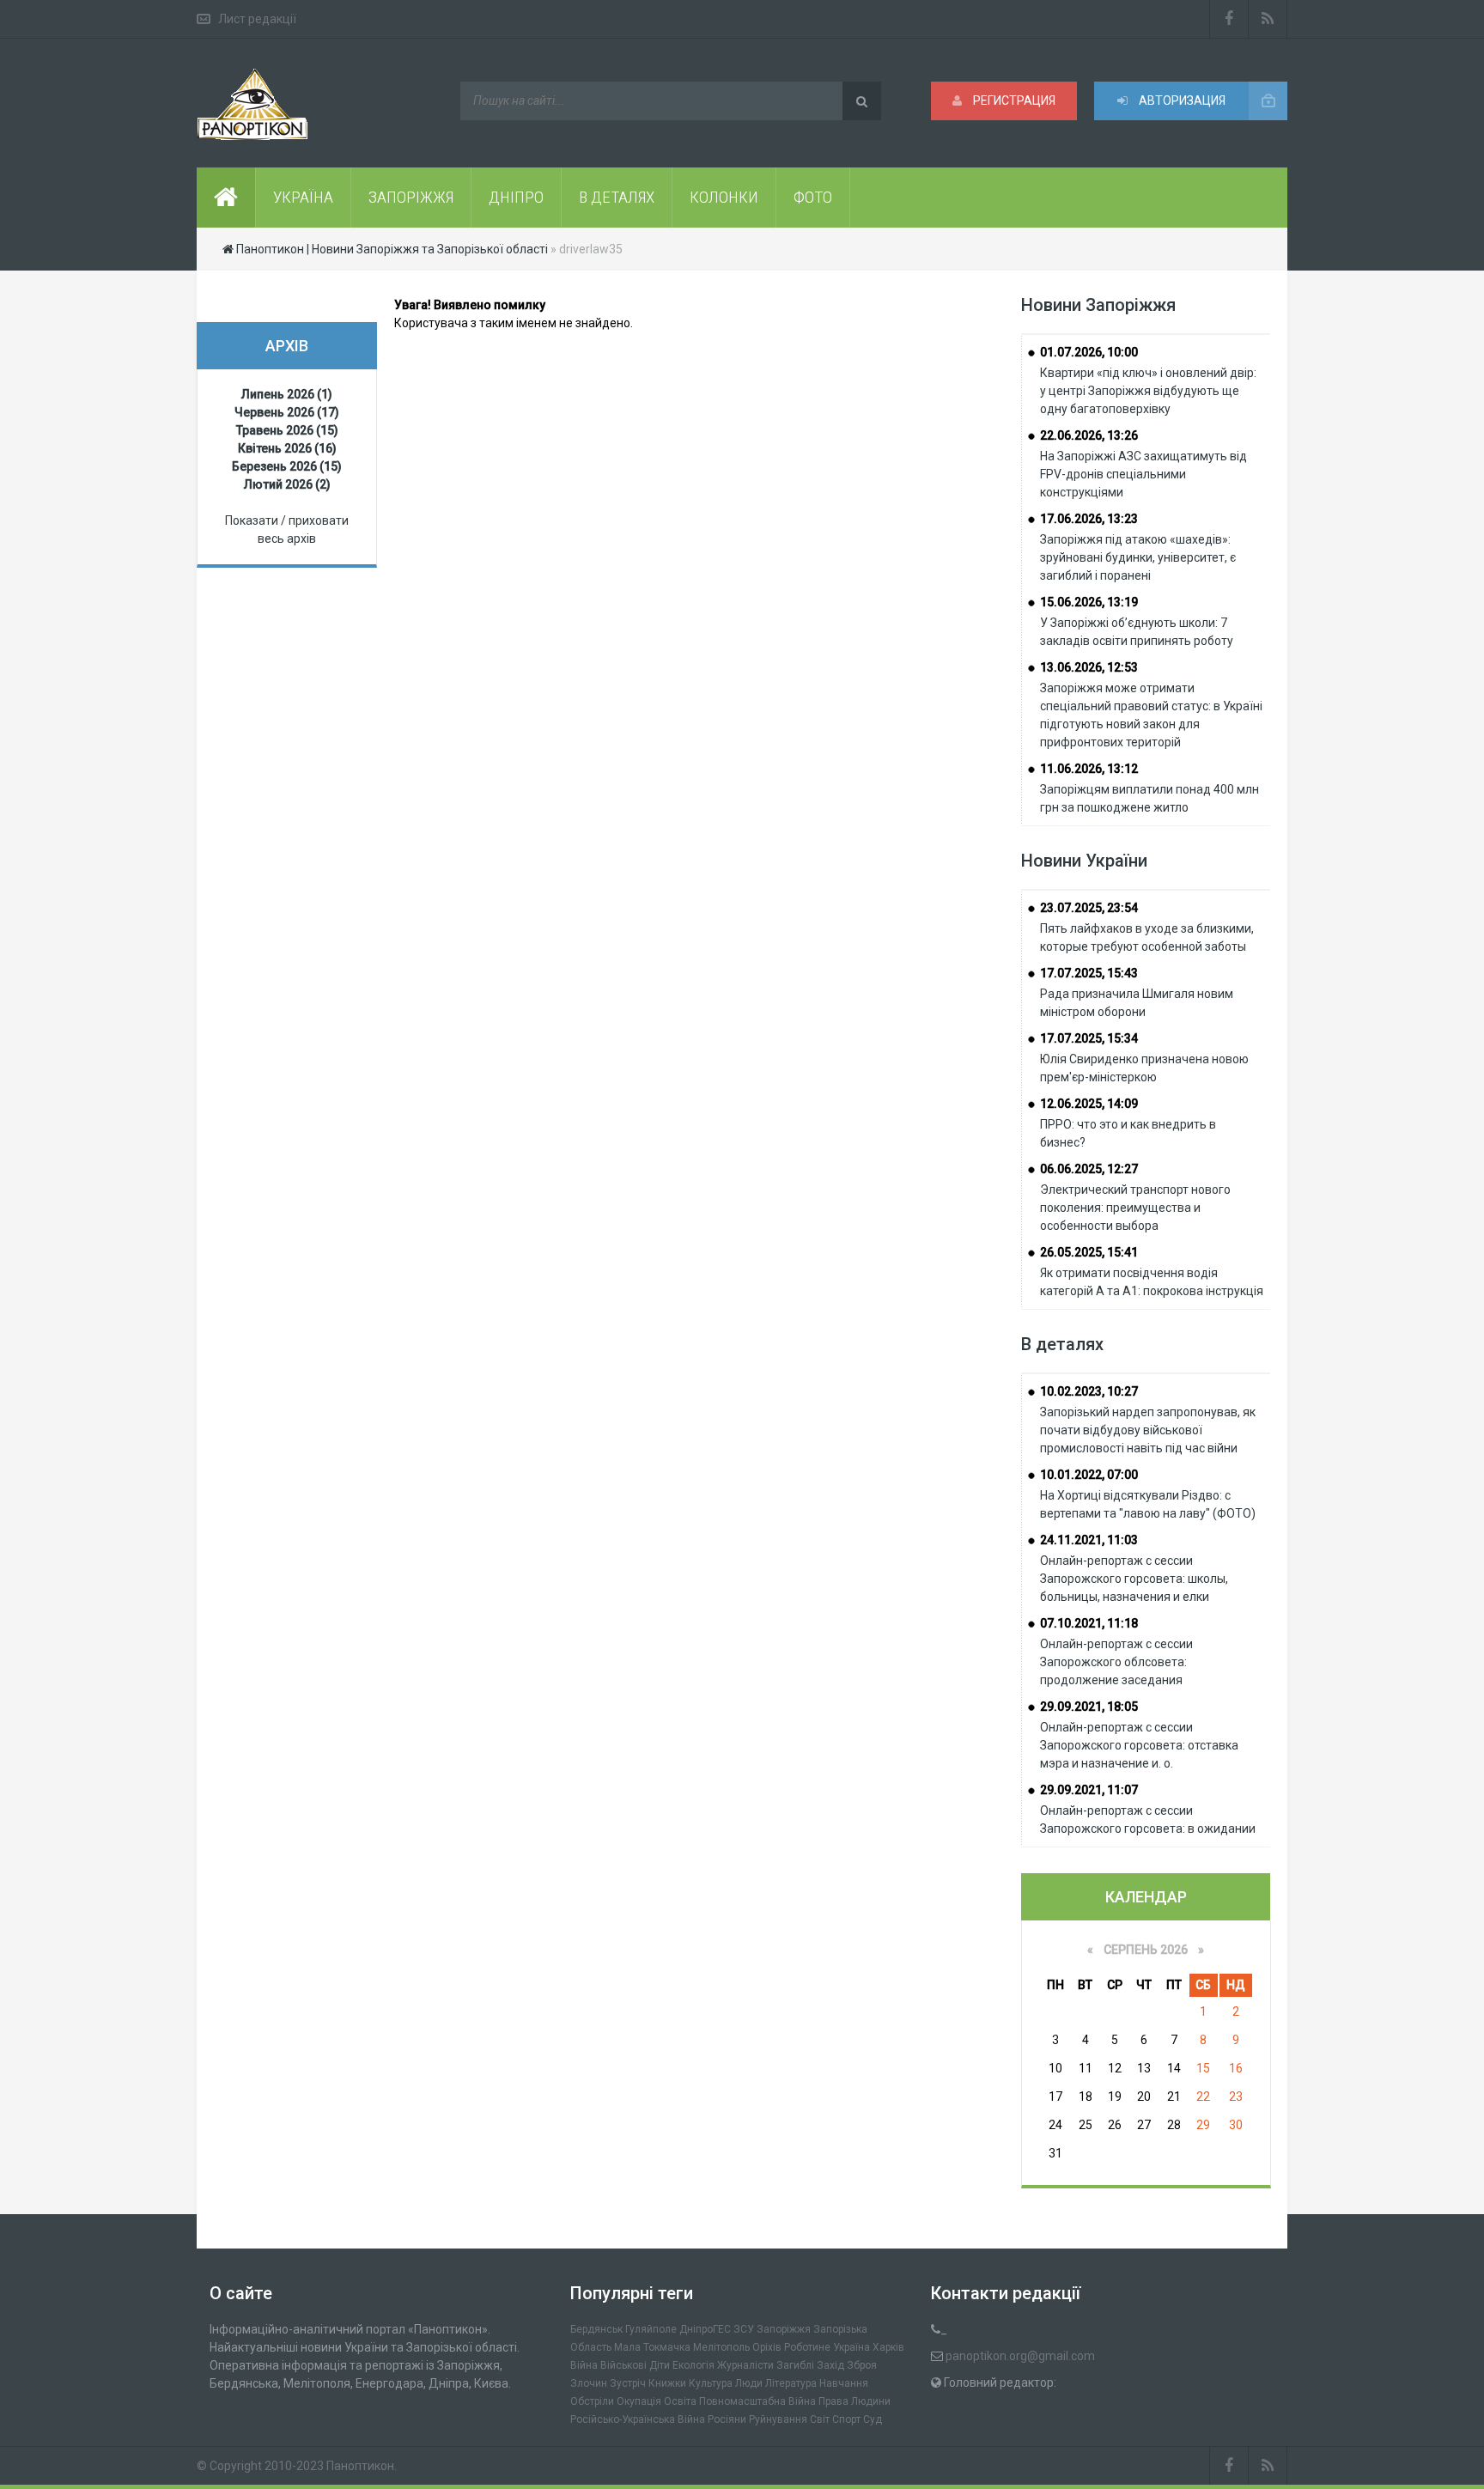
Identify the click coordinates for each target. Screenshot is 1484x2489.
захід (830, 2365)
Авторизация (1181, 100)
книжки (667, 2383)
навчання (844, 2383)
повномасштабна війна (757, 2401)
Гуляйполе (651, 2329)
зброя (862, 2365)
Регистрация (1013, 100)
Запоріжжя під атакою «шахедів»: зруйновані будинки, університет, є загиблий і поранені (1138, 557)
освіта (680, 2401)
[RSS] (1268, 19)
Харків (888, 2347)
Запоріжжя (784, 2329)
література (791, 2383)
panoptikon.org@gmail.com (1020, 2356)
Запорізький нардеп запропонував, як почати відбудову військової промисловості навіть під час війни (1148, 1430)
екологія (693, 2365)
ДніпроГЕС (705, 2329)
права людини (855, 2401)
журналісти (745, 2365)
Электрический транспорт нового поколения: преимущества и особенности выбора (1135, 1208)
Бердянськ (596, 2329)
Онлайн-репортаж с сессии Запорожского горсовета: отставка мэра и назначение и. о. (1139, 1745)
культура (711, 2383)
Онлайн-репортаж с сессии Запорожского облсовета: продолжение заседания (1116, 1662)
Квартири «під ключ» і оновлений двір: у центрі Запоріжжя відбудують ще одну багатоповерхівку (1148, 391)
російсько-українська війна (638, 2419)
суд (873, 2419)
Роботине (807, 2347)
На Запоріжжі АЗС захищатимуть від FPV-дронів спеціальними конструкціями (1143, 474)
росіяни (727, 2419)
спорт (846, 2419)
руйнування (778, 2419)
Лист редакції (257, 19)
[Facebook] (1229, 19)
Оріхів (767, 2347)
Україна (851, 2347)
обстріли (592, 2401)
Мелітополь (721, 2347)
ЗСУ (744, 2329)
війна (584, 2365)
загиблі (795, 2365)
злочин (589, 2383)
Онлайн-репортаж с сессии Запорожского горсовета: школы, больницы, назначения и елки (1134, 1579)
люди (749, 2383)
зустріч (628, 2383)
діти (660, 2365)
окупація (639, 2401)
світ (820, 2419)
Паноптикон (360, 2466)
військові (623, 2365)
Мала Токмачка (652, 2347)
